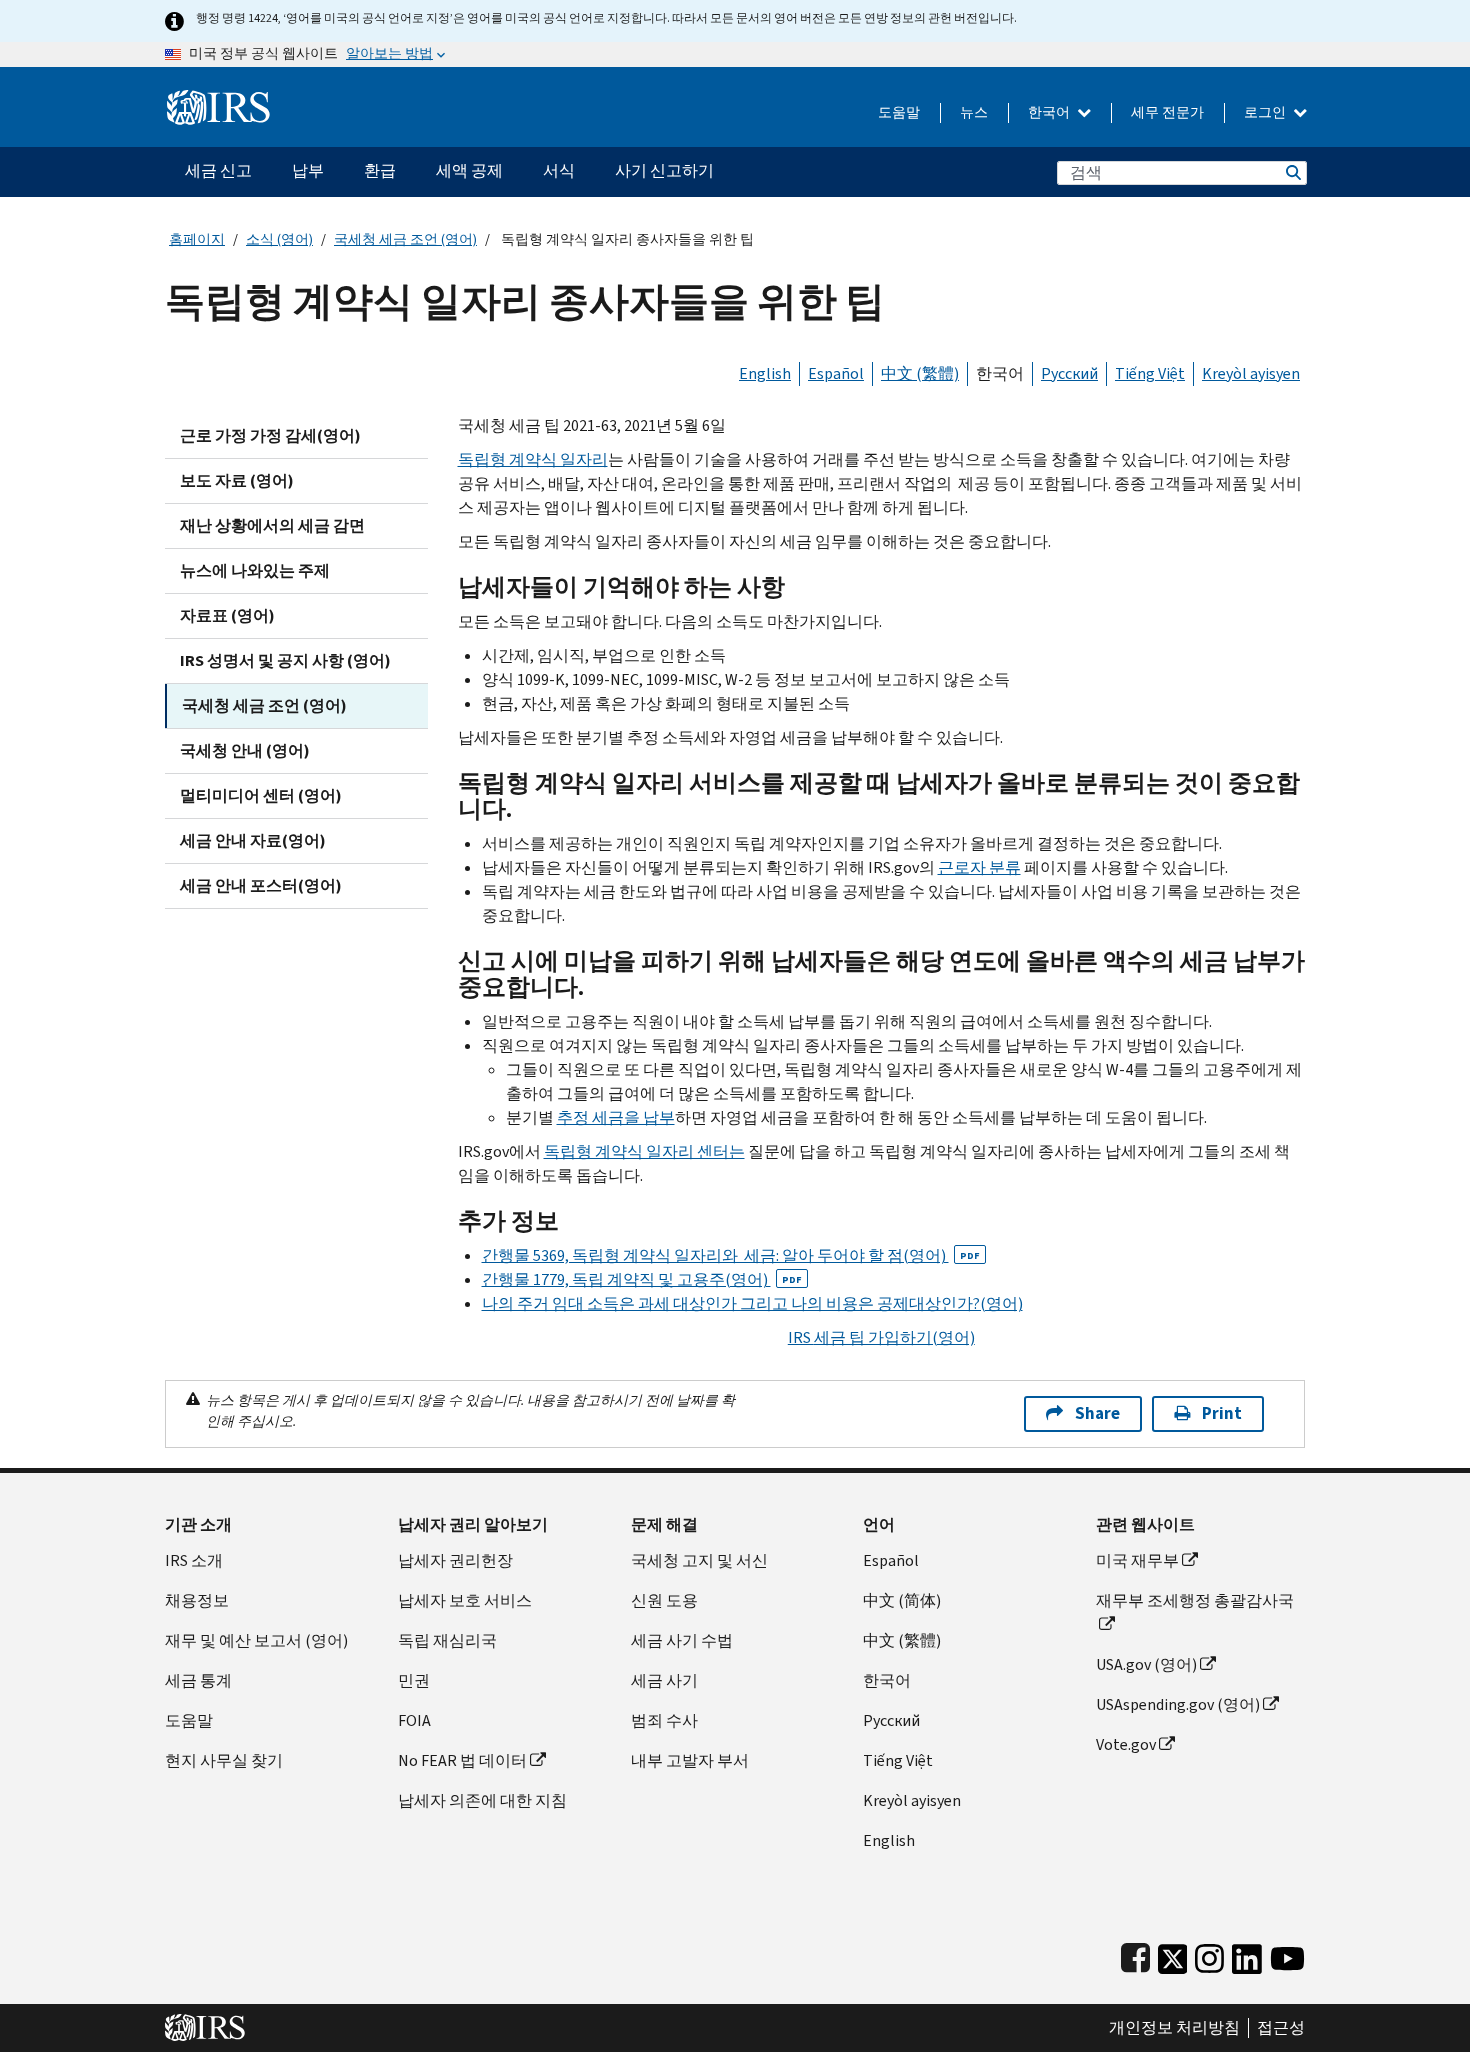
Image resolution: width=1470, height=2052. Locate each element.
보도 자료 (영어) (237, 480)
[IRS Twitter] (1173, 1954)
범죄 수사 (664, 1720)
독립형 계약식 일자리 (533, 459)
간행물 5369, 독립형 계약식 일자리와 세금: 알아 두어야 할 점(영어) (731, 1255)
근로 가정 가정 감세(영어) (270, 435)
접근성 (1281, 2028)
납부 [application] (308, 170)
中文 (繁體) (920, 373)
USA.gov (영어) (1146, 1664)
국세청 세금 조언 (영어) (405, 239)
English (765, 373)
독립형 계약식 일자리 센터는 (644, 1151)
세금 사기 (664, 1680)
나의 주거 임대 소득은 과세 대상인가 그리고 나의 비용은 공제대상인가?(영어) (752, 1303)
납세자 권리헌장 (455, 1560)
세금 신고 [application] (218, 170)
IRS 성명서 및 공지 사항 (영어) (285, 660)
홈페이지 (197, 239)
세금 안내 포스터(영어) (261, 885)
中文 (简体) (902, 1600)
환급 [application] (380, 170)
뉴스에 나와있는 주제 (255, 570)
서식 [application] (559, 170)
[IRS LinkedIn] (1247, 1954)
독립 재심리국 (447, 1640)
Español (836, 373)
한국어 (1050, 112)
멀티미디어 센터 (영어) (261, 795)
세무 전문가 (1167, 112)
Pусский (891, 1720)
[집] (218, 99)
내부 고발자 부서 (690, 1760)
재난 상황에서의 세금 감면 (272, 525)
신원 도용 (664, 1600)
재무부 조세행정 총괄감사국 (1195, 1600)
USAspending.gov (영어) (1178, 1704)
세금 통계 (198, 1680)
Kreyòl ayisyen (1251, 373)
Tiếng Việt (1150, 373)
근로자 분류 (979, 867)
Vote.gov (1126, 1744)
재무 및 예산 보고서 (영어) (256, 1640)
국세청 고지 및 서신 (699, 1560)
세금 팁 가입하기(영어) (881, 1337)
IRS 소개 (194, 1560)
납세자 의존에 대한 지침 (482, 1800)
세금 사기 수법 (682, 1640)
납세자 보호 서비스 (465, 1600)
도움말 (899, 112)
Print (1222, 1413)
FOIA (414, 1720)
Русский (1069, 373)
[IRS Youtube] (1287, 1954)
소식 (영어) (279, 239)
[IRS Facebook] (1135, 1954)
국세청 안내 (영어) (245, 750)
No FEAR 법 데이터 (462, 1760)
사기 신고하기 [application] (664, 170)
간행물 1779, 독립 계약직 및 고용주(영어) (642, 1279)
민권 (414, 1680)
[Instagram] (1209, 1954)
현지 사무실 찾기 (224, 1760)
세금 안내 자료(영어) (253, 840)
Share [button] (1097, 1413)
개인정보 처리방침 (1174, 2028)
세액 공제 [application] (469, 170)
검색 (1292, 172)
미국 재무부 (1137, 1560)
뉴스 (974, 112)
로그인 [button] (1266, 112)
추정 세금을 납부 (616, 1117)
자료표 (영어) (227, 615)
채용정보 (197, 1600)
